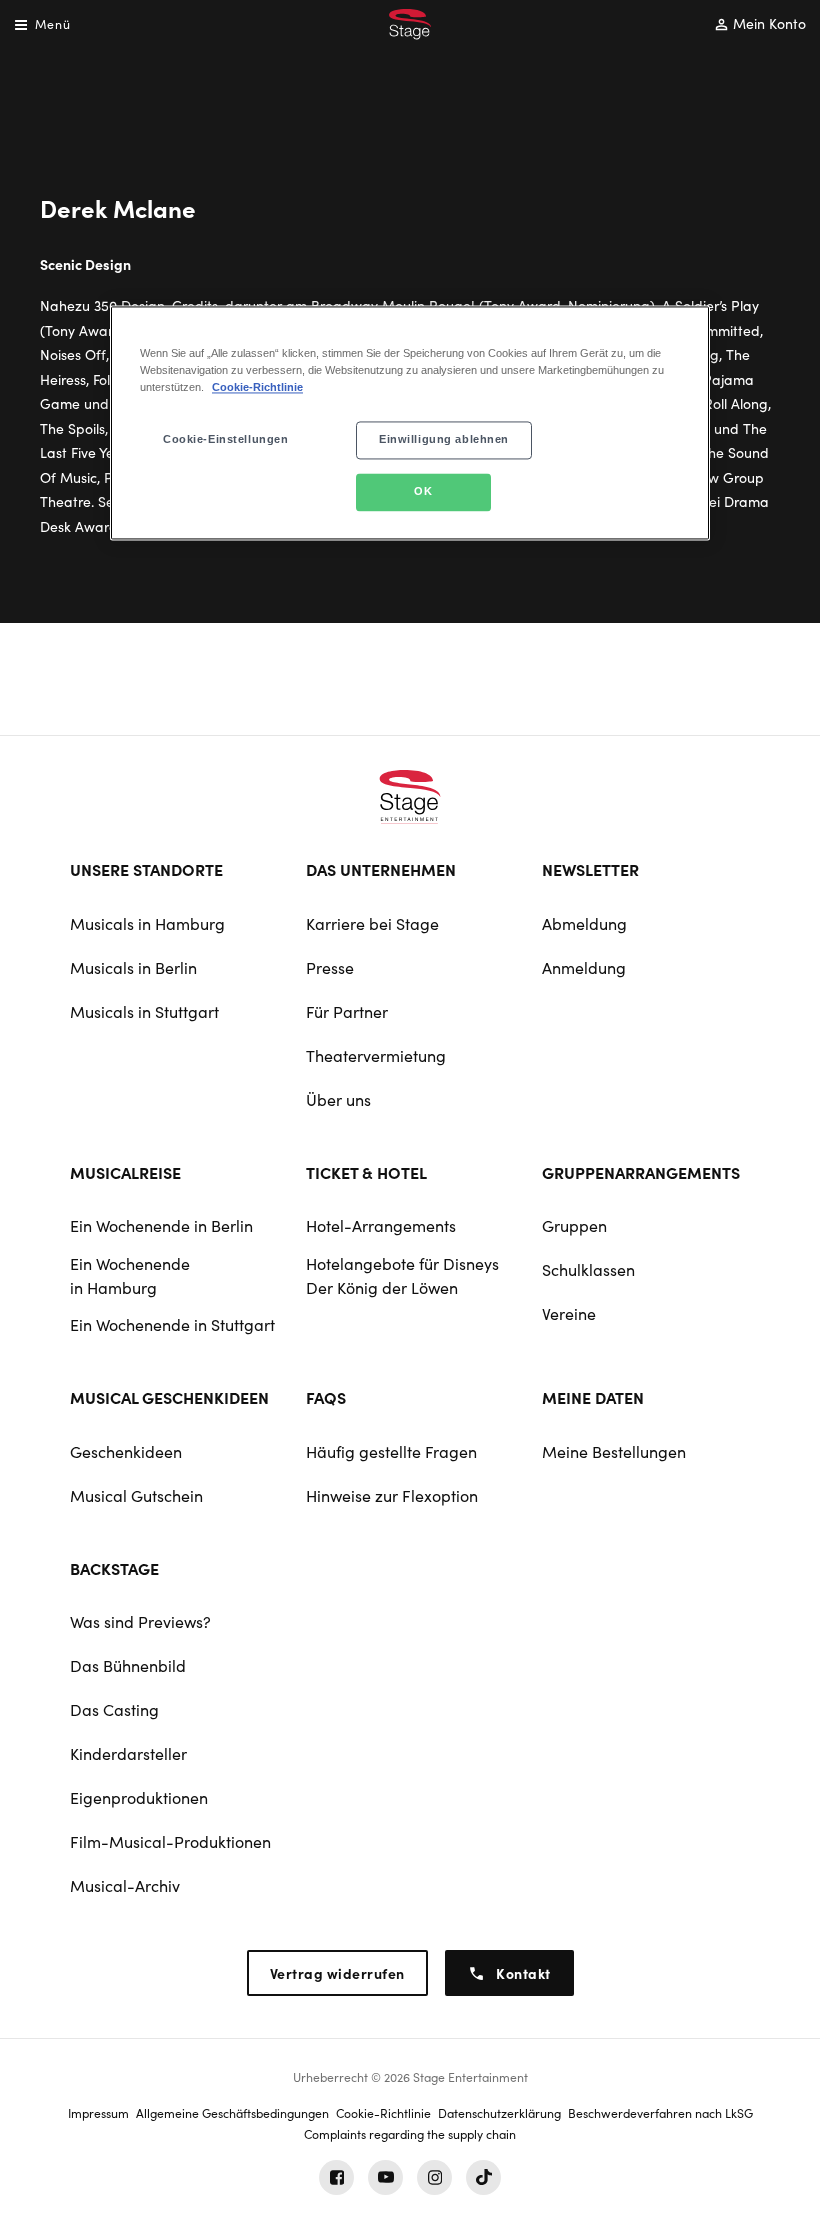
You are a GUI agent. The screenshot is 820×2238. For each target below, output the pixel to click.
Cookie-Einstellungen (225, 439)
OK (423, 491)
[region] (410, 422)
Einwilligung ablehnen (444, 439)
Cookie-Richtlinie (257, 387)
